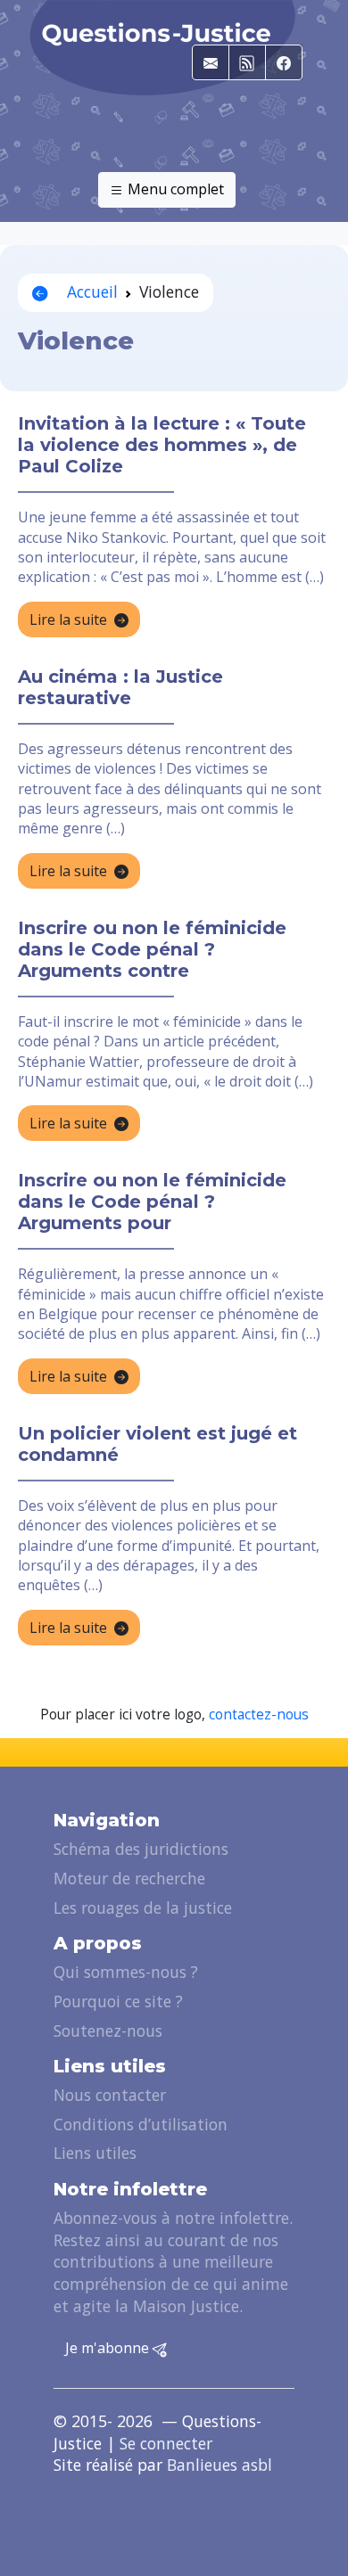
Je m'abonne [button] (109, 2348)
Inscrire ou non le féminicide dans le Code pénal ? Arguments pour (152, 1202)
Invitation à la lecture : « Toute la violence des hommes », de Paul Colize (162, 445)
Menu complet (174, 189)
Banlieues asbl (220, 2465)
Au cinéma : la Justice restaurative (120, 687)
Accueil (90, 291)
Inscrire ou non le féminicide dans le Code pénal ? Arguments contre (152, 949)
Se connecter (166, 2443)
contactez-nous (259, 1715)
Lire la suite (68, 619)
